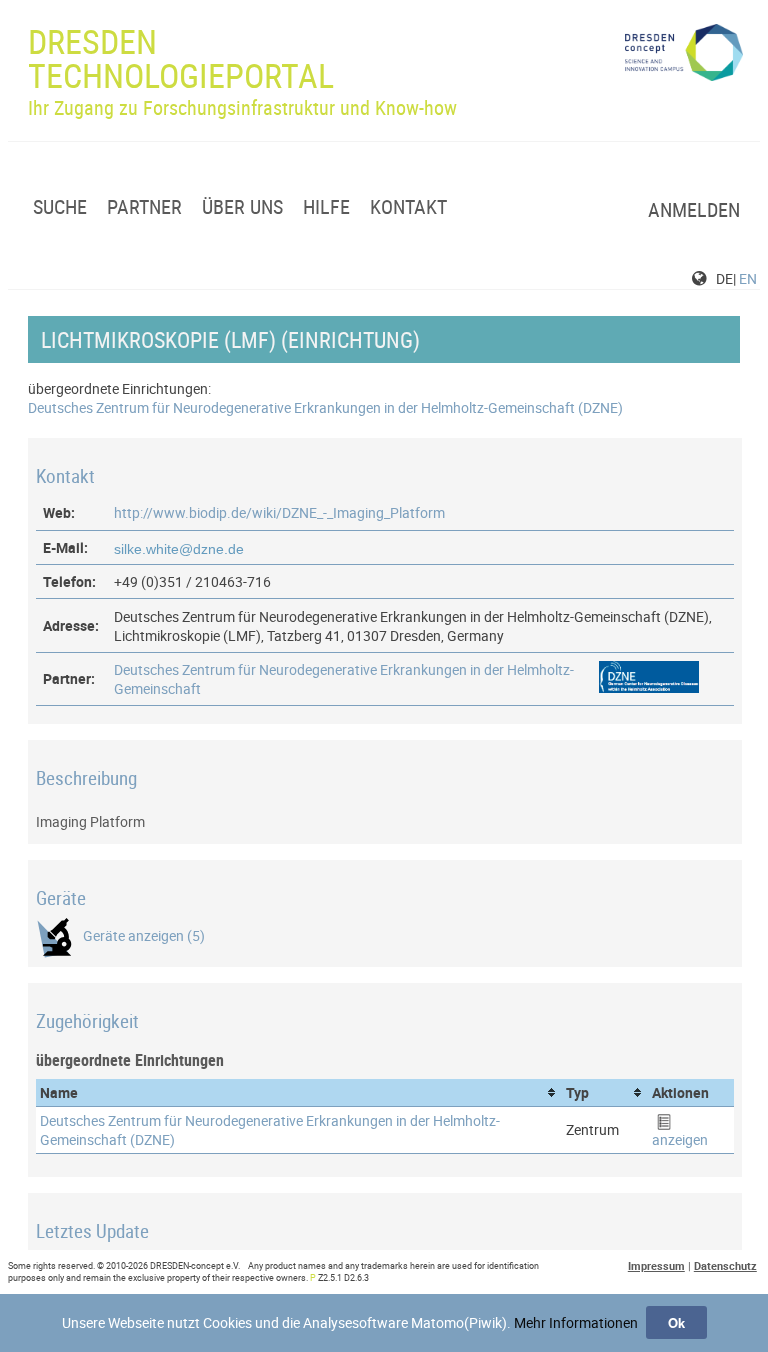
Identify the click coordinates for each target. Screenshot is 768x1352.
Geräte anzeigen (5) (144, 935)
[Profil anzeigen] (649, 687)
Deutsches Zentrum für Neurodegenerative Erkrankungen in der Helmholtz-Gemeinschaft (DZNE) (325, 407)
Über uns (242, 207)
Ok (676, 1322)
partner (144, 207)
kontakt (408, 207)
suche (60, 207)
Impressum (656, 1265)
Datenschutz (725, 1265)
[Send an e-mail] (181, 547)
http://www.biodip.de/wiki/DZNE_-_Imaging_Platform (279, 512)
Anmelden (694, 209)
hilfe (326, 207)
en (748, 278)
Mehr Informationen (576, 1322)
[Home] (684, 59)
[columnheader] (299, 1093)
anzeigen (680, 1139)
